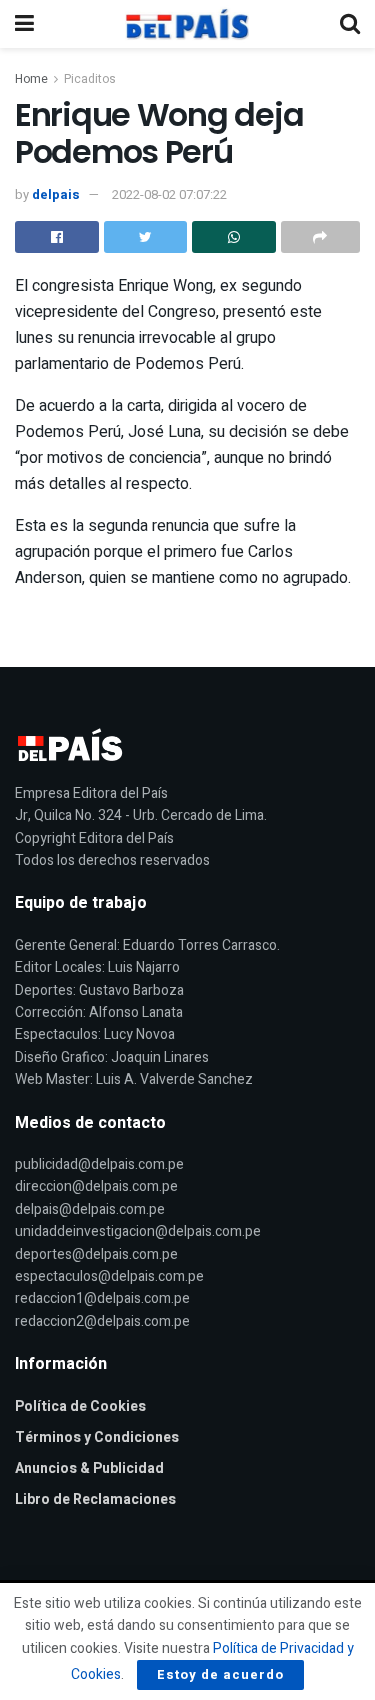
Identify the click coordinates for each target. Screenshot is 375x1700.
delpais (56, 194)
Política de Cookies (80, 1406)
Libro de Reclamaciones (95, 1499)
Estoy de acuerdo (220, 1674)
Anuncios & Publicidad (89, 1468)
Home (31, 79)
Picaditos (90, 79)
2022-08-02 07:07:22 (169, 194)
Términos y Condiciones (97, 1437)
